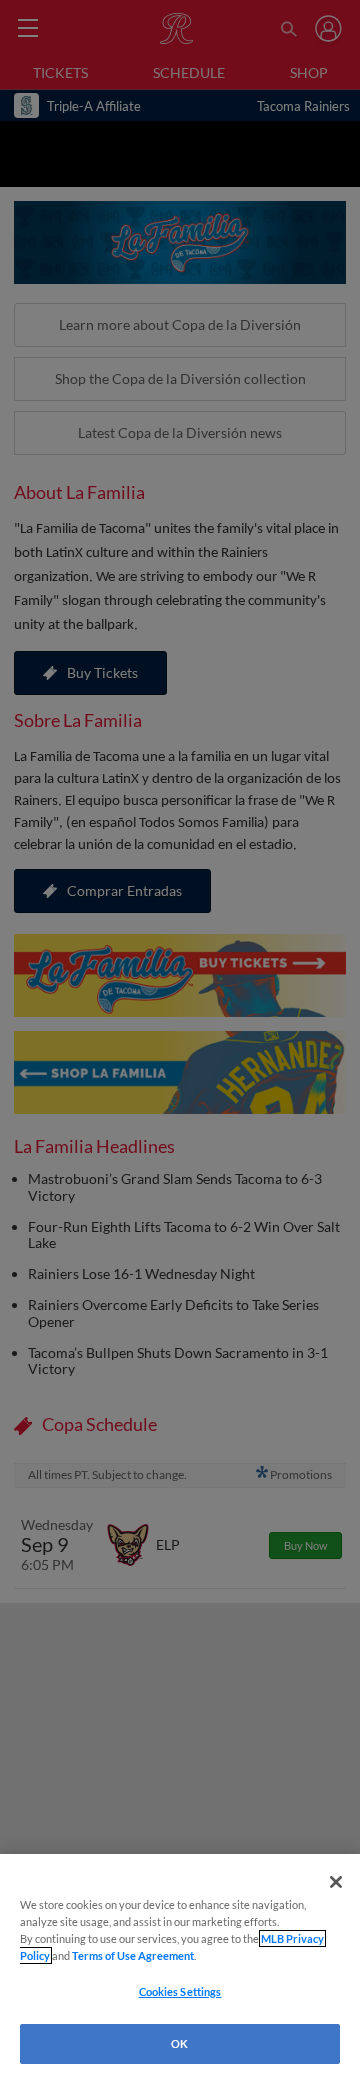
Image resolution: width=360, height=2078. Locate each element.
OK (179, 2043)
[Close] (336, 1882)
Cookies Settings (180, 1991)
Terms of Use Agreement (133, 1955)
